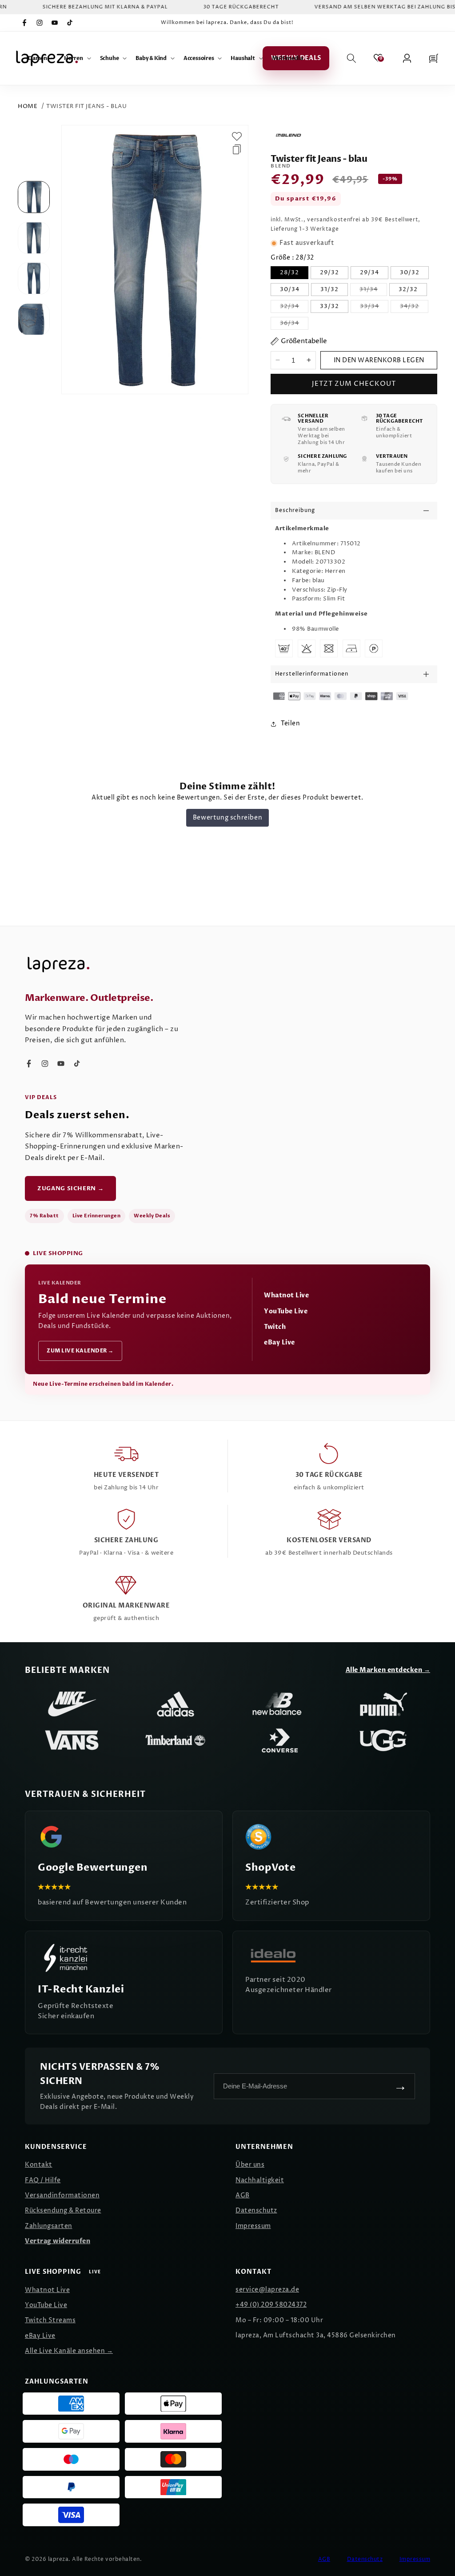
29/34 (369, 272)
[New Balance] (279, 1704)
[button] (42, 58)
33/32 (329, 306)
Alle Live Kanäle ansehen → (69, 2351)
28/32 (289, 272)
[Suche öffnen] (351, 58)
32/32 (408, 289)
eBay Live (279, 1342)
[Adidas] (176, 1704)
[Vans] (72, 1740)
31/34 (373, 290)
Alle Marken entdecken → (388, 1670)
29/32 (329, 272)
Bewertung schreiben (227, 818)
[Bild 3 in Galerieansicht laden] (34, 278)
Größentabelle (304, 341)
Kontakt (39, 2165)
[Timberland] (176, 1740)
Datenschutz (256, 2210)
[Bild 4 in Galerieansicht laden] (34, 319)
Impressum (253, 2226)
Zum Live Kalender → (80, 1351)
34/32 (414, 307)
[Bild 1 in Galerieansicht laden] (34, 197)
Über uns (250, 2165)
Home (28, 106)
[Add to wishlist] (237, 136)
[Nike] (72, 1704)
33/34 (374, 307)
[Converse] (279, 1740)
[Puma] (383, 1704)
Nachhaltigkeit (260, 2180)
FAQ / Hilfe (43, 2180)
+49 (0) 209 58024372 (271, 2305)
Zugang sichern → (70, 1188)
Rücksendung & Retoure (63, 2210)
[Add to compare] (237, 149)
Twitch (275, 1327)
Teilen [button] (290, 723)
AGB (243, 2195)
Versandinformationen (62, 2195)
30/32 (410, 272)
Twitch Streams (50, 2320)
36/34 (294, 324)
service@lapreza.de (267, 2290)
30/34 (290, 289)
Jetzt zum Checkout (354, 384)
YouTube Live (286, 1311)
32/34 (294, 307)
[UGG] (383, 1740)
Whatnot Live (286, 1295)
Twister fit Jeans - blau (86, 106)
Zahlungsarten (49, 2226)
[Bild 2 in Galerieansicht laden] (34, 238)
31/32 (329, 289)
